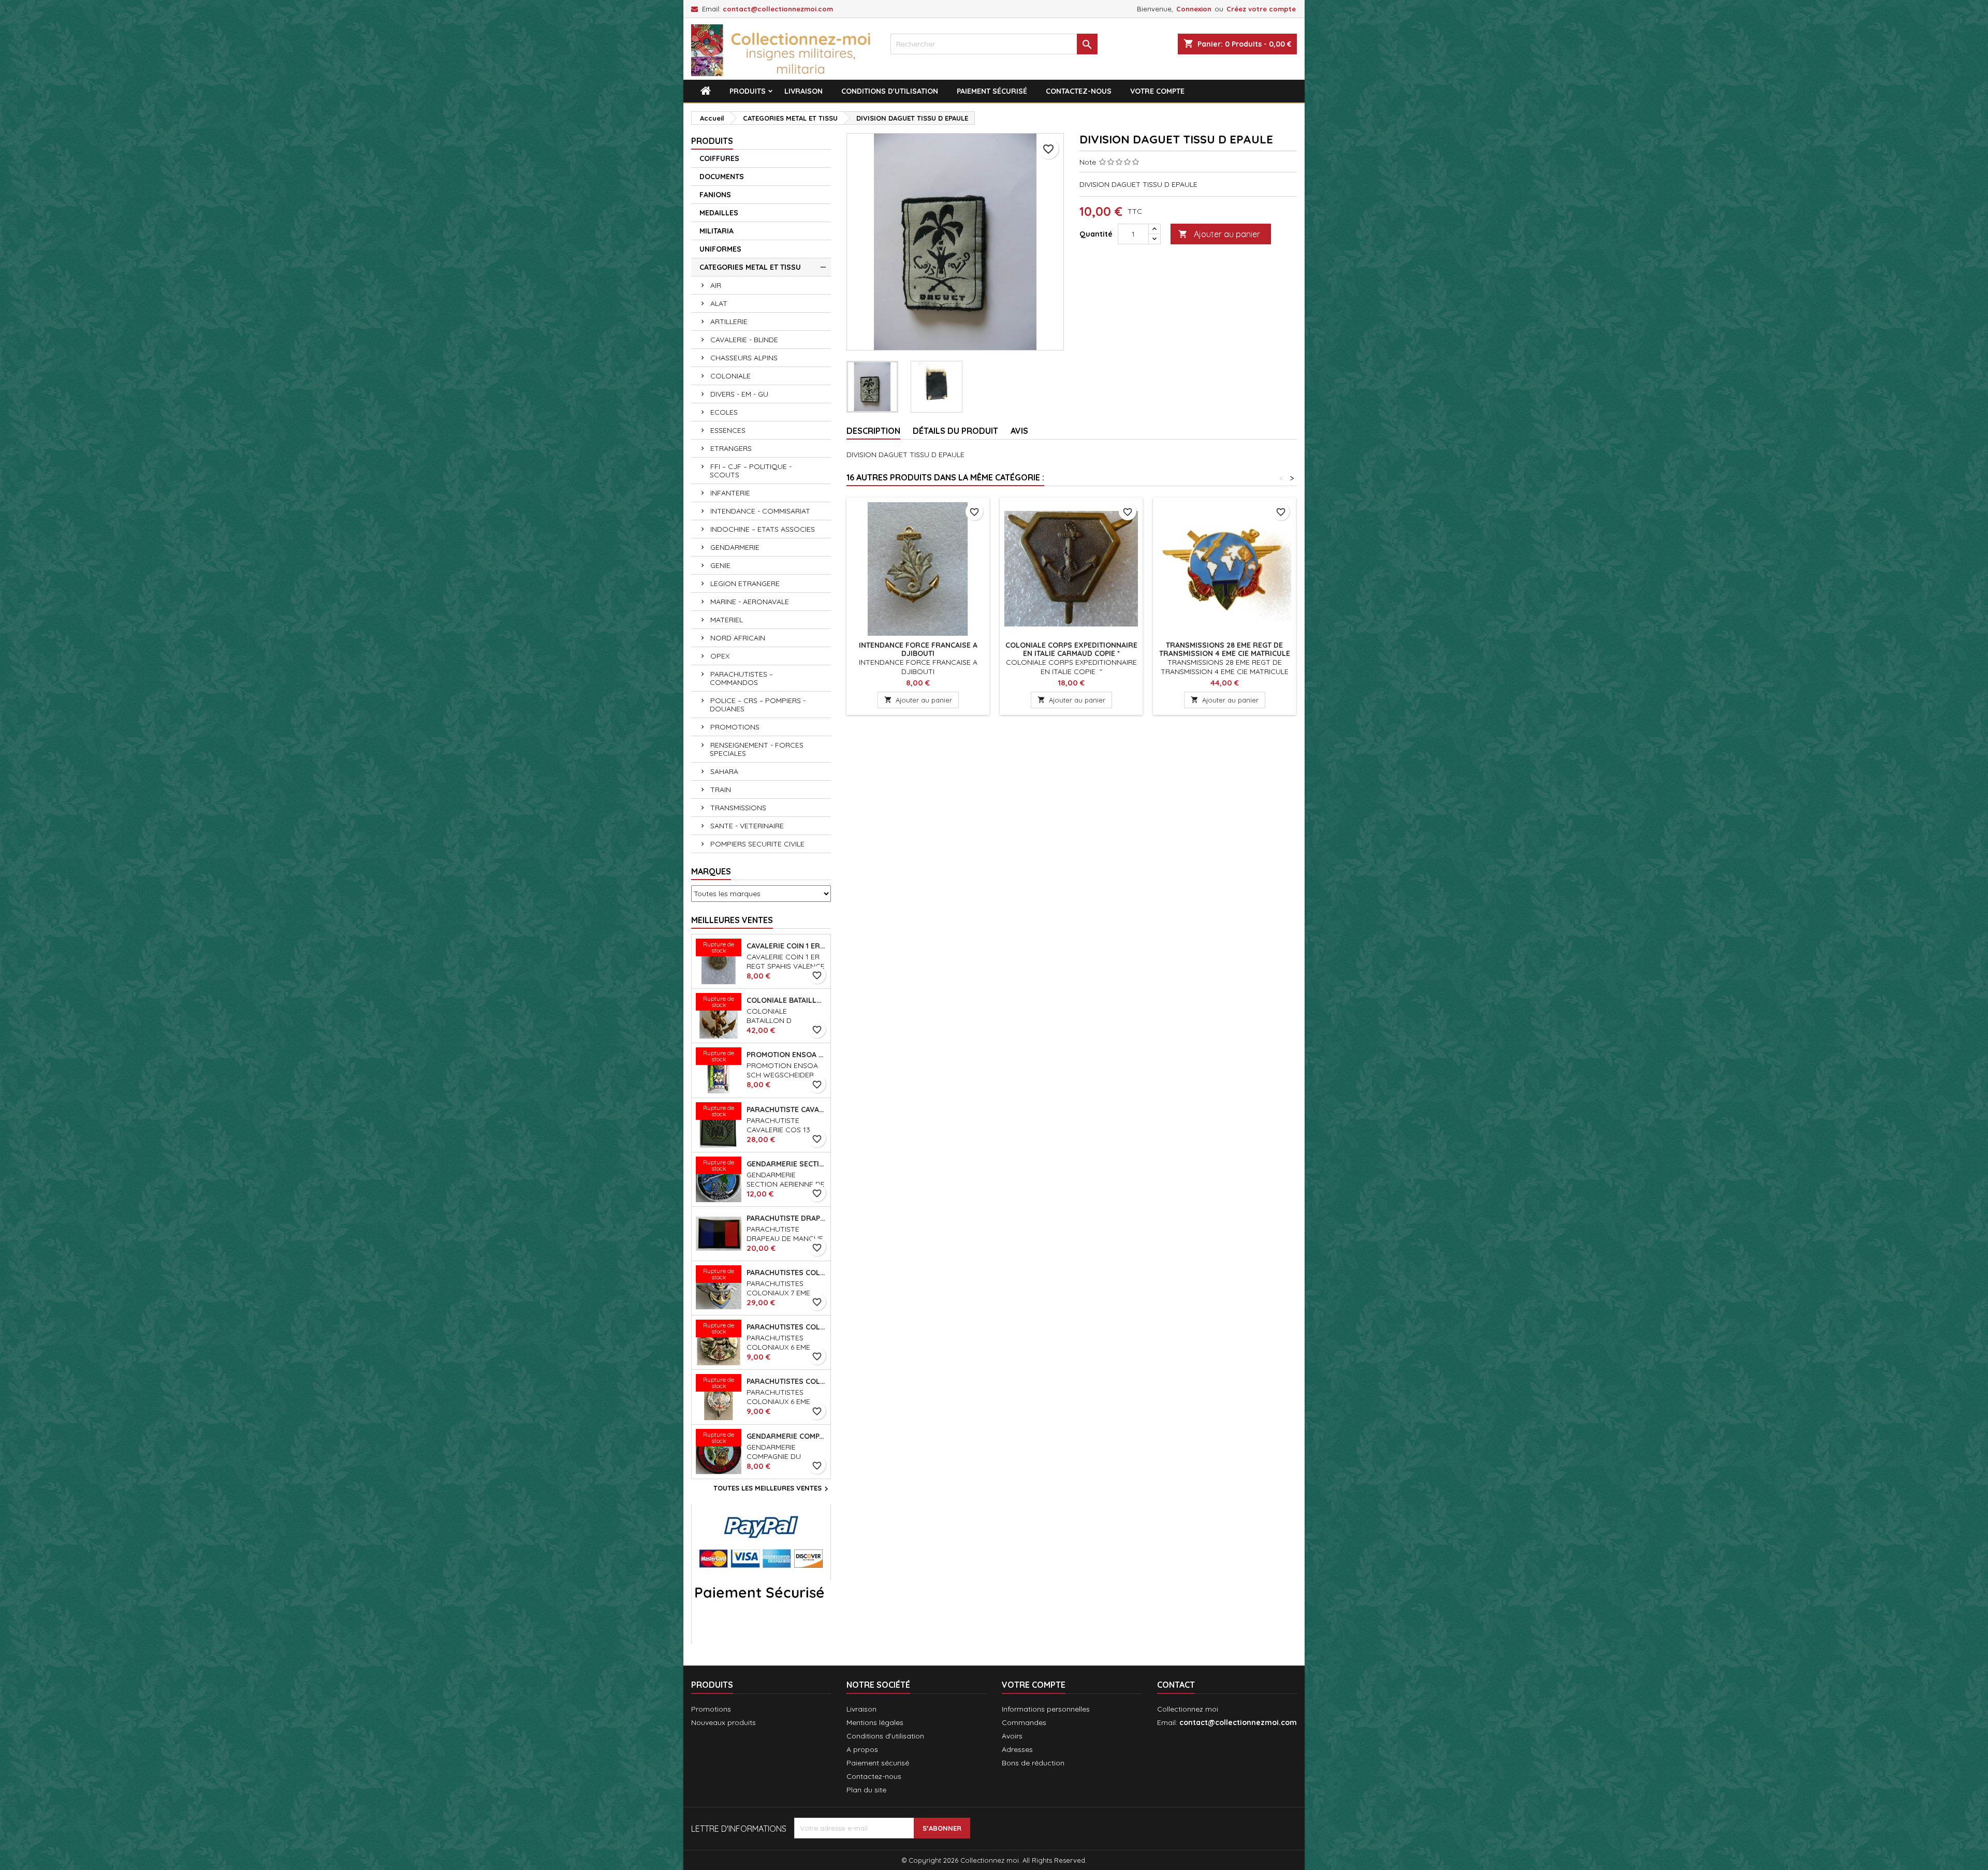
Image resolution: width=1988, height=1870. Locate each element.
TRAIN (721, 790)
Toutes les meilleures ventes (772, 1489)
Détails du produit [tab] (955, 431)
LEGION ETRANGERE (745, 583)
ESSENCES (728, 430)
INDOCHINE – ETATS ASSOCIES (763, 529)
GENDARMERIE (735, 547)
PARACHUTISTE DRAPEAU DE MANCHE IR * (786, 1218)
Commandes (1024, 1722)
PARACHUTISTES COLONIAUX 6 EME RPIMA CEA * (786, 1327)
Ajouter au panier (1219, 234)
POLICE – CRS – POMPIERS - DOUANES (758, 705)
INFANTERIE (730, 493)
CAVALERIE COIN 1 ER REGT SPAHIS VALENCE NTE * (786, 946)
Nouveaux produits (723, 1722)
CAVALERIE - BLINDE (744, 340)
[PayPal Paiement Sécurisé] (761, 1573)
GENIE (720, 565)
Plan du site (866, 1790)
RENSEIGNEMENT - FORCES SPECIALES (757, 749)
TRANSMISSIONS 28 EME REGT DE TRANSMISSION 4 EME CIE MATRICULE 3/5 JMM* (1225, 653)
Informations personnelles (1046, 1709)
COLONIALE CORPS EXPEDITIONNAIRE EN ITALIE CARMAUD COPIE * (1071, 649)
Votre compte (1157, 91)
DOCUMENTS (722, 177)
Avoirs (1012, 1736)
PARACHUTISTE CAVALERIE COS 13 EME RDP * (786, 1109)
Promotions (711, 1709)
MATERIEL (727, 620)
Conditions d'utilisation (890, 91)
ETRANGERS (731, 448)
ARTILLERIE (729, 322)
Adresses (1017, 1749)
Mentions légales (875, 1722)
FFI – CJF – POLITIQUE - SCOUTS (751, 471)
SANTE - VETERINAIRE (747, 826)
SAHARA (724, 771)
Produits (748, 91)
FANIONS (715, 195)
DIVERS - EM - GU (739, 394)
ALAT (719, 303)
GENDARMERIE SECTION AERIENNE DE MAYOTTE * (786, 1164)
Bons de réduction (1033, 1763)
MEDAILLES (719, 213)
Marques (711, 871)
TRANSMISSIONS (738, 808)
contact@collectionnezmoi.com (778, 9)
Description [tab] (873, 431)
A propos (862, 1749)
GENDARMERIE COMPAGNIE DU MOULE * (786, 1436)
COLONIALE (730, 376)
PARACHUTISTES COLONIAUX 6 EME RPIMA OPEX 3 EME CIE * (786, 1381)
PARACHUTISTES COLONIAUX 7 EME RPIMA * (786, 1273)
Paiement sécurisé (992, 91)
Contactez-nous (1079, 91)
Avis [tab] (1019, 431)
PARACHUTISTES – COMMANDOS (741, 678)
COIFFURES (719, 158)
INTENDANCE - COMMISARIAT (760, 511)
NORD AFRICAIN (738, 638)
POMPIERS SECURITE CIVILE (757, 844)
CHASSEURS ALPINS (744, 358)
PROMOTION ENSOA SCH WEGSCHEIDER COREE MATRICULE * (786, 1055)
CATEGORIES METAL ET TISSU (750, 267)
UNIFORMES (720, 249)
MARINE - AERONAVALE (750, 602)
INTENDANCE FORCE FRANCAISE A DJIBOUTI (918, 649)
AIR (716, 285)
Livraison (803, 91)
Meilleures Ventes (732, 920)
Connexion (1194, 9)
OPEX (720, 656)
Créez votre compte (1261, 9)
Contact (1176, 1685)
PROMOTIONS (735, 727)
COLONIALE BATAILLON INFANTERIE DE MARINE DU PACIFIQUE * (786, 1000)
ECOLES (724, 412)
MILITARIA (717, 231)
